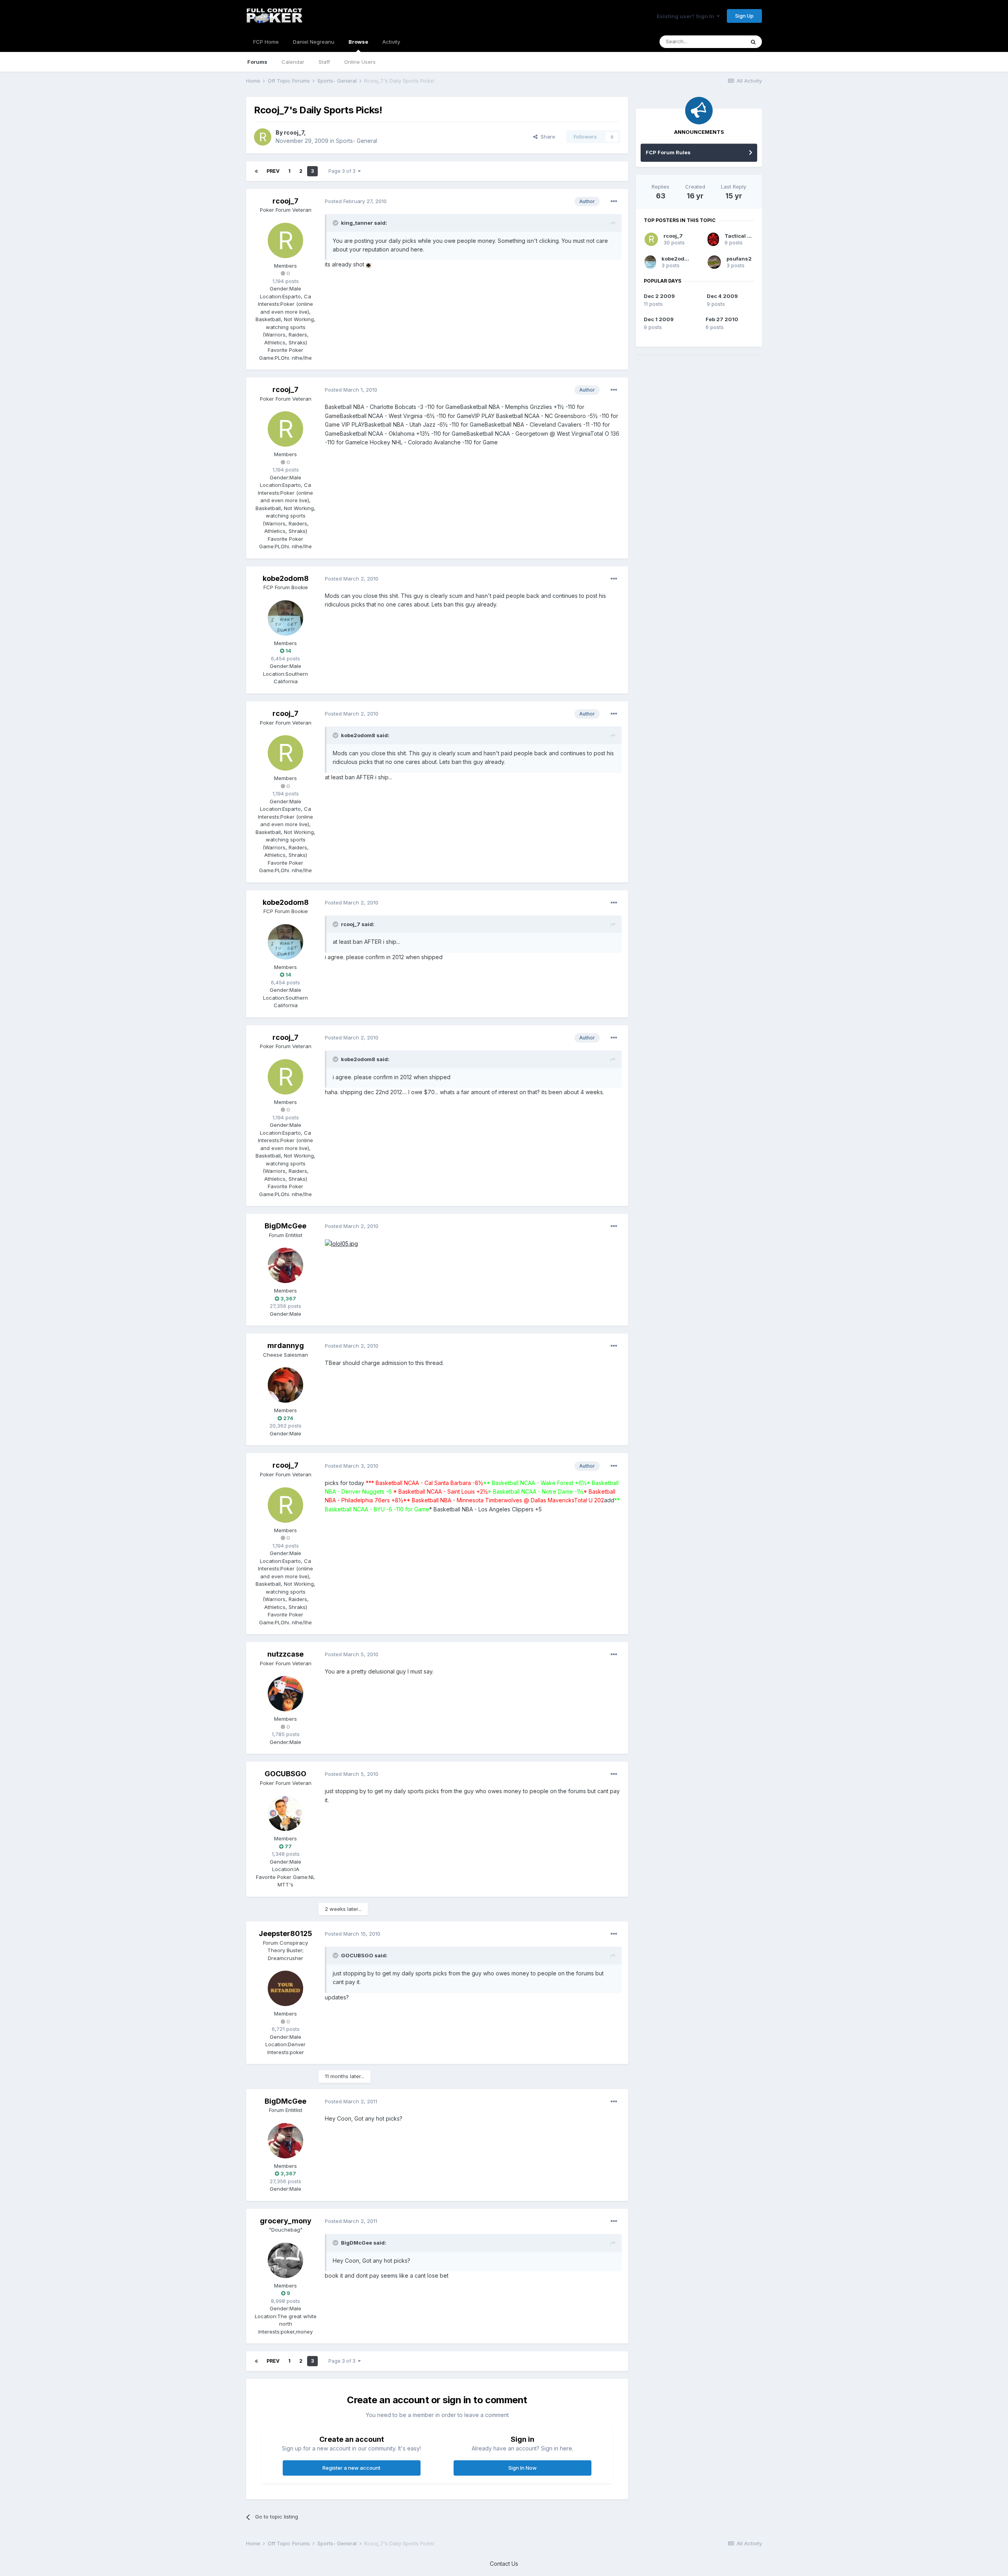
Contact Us (504, 2564)
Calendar (293, 62)
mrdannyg (286, 1345)
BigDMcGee (285, 1226)
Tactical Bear (742, 236)
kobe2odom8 (286, 578)
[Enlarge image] (369, 264)
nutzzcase (285, 1654)
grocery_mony (286, 2221)
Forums (257, 62)
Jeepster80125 (285, 1933)
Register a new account (351, 2468)
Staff (324, 62)
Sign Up (744, 16)
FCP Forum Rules (668, 152)
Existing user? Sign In (687, 16)
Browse (358, 42)
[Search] (753, 42)
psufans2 (739, 259)
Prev (273, 171)
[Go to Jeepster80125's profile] (285, 1988)
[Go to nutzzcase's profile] (285, 1694)
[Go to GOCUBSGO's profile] (285, 1813)
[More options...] (614, 202)
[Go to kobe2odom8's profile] (285, 618)
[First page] (256, 171)
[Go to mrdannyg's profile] (285, 1385)
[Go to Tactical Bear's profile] (713, 239)
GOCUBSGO (285, 1774)
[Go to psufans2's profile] (714, 262)
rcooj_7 (294, 132)
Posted (356, 201)
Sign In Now (523, 2468)
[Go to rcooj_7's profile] (263, 137)
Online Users (360, 62)
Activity (391, 42)
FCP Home (266, 42)
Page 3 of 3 (343, 171)
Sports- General (357, 141)
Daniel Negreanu (314, 42)
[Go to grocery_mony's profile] (285, 2260)
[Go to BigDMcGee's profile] (285, 1265)
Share (546, 137)
